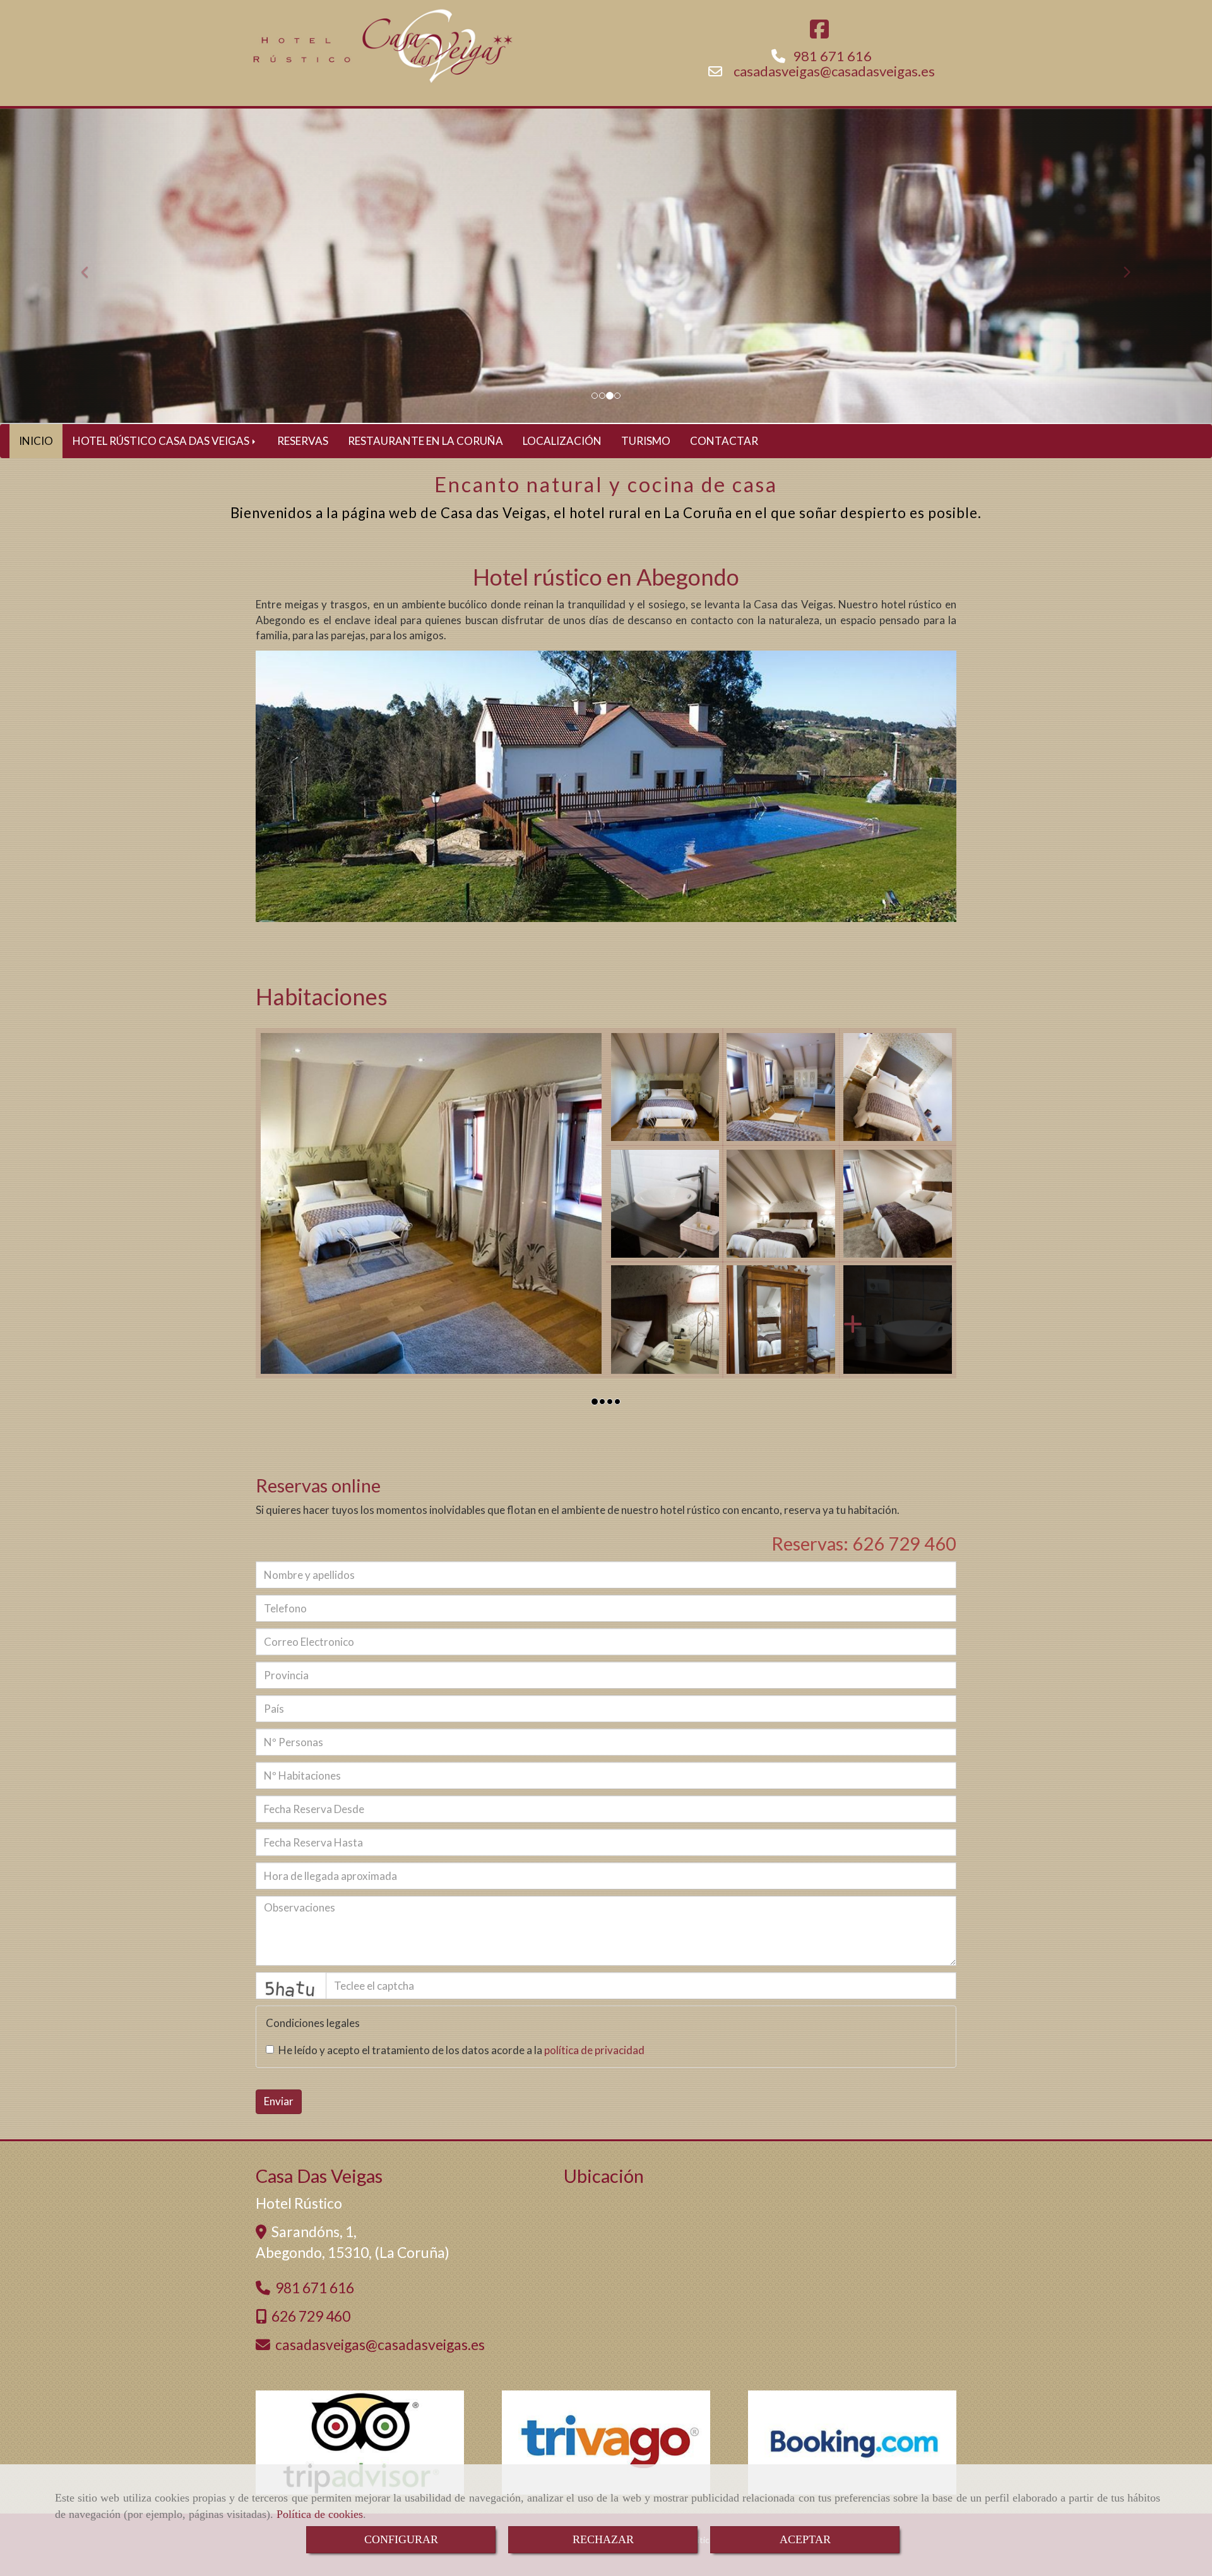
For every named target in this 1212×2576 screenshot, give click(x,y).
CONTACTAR (724, 441)
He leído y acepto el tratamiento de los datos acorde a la (461, 2050)
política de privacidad (594, 2050)
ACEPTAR (805, 2539)
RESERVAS (303, 441)
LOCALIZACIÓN (562, 441)
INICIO (36, 441)
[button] (91, 266)
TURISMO (646, 441)
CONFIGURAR (401, 2539)
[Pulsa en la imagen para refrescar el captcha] (291, 1986)
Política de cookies (320, 2514)
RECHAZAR (603, 2539)
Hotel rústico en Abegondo (606, 577)
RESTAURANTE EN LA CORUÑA (425, 441)
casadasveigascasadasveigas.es (834, 71)
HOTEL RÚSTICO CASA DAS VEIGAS (162, 441)
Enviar (279, 2101)
